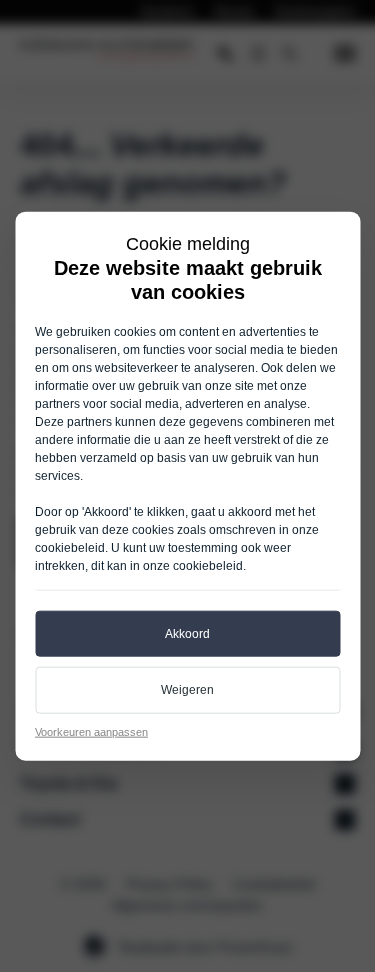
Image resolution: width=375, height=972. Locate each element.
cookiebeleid (70, 547)
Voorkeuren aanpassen (91, 732)
